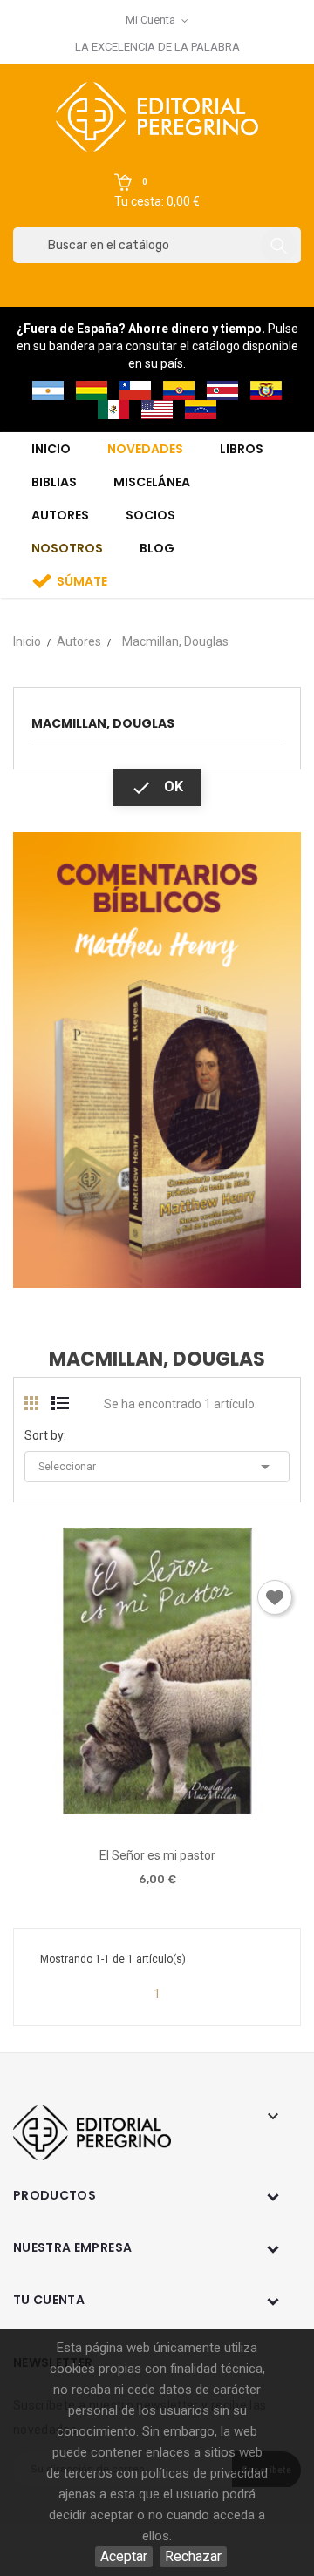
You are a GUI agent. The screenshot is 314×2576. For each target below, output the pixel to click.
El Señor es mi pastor (157, 1855)
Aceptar (124, 2556)
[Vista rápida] (157, 1808)
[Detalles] (206, 1808)
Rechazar (193, 2556)
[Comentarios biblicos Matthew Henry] (157, 1059)
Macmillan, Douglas (103, 723)
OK (157, 788)
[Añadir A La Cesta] (107, 1809)
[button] (157, 192)
